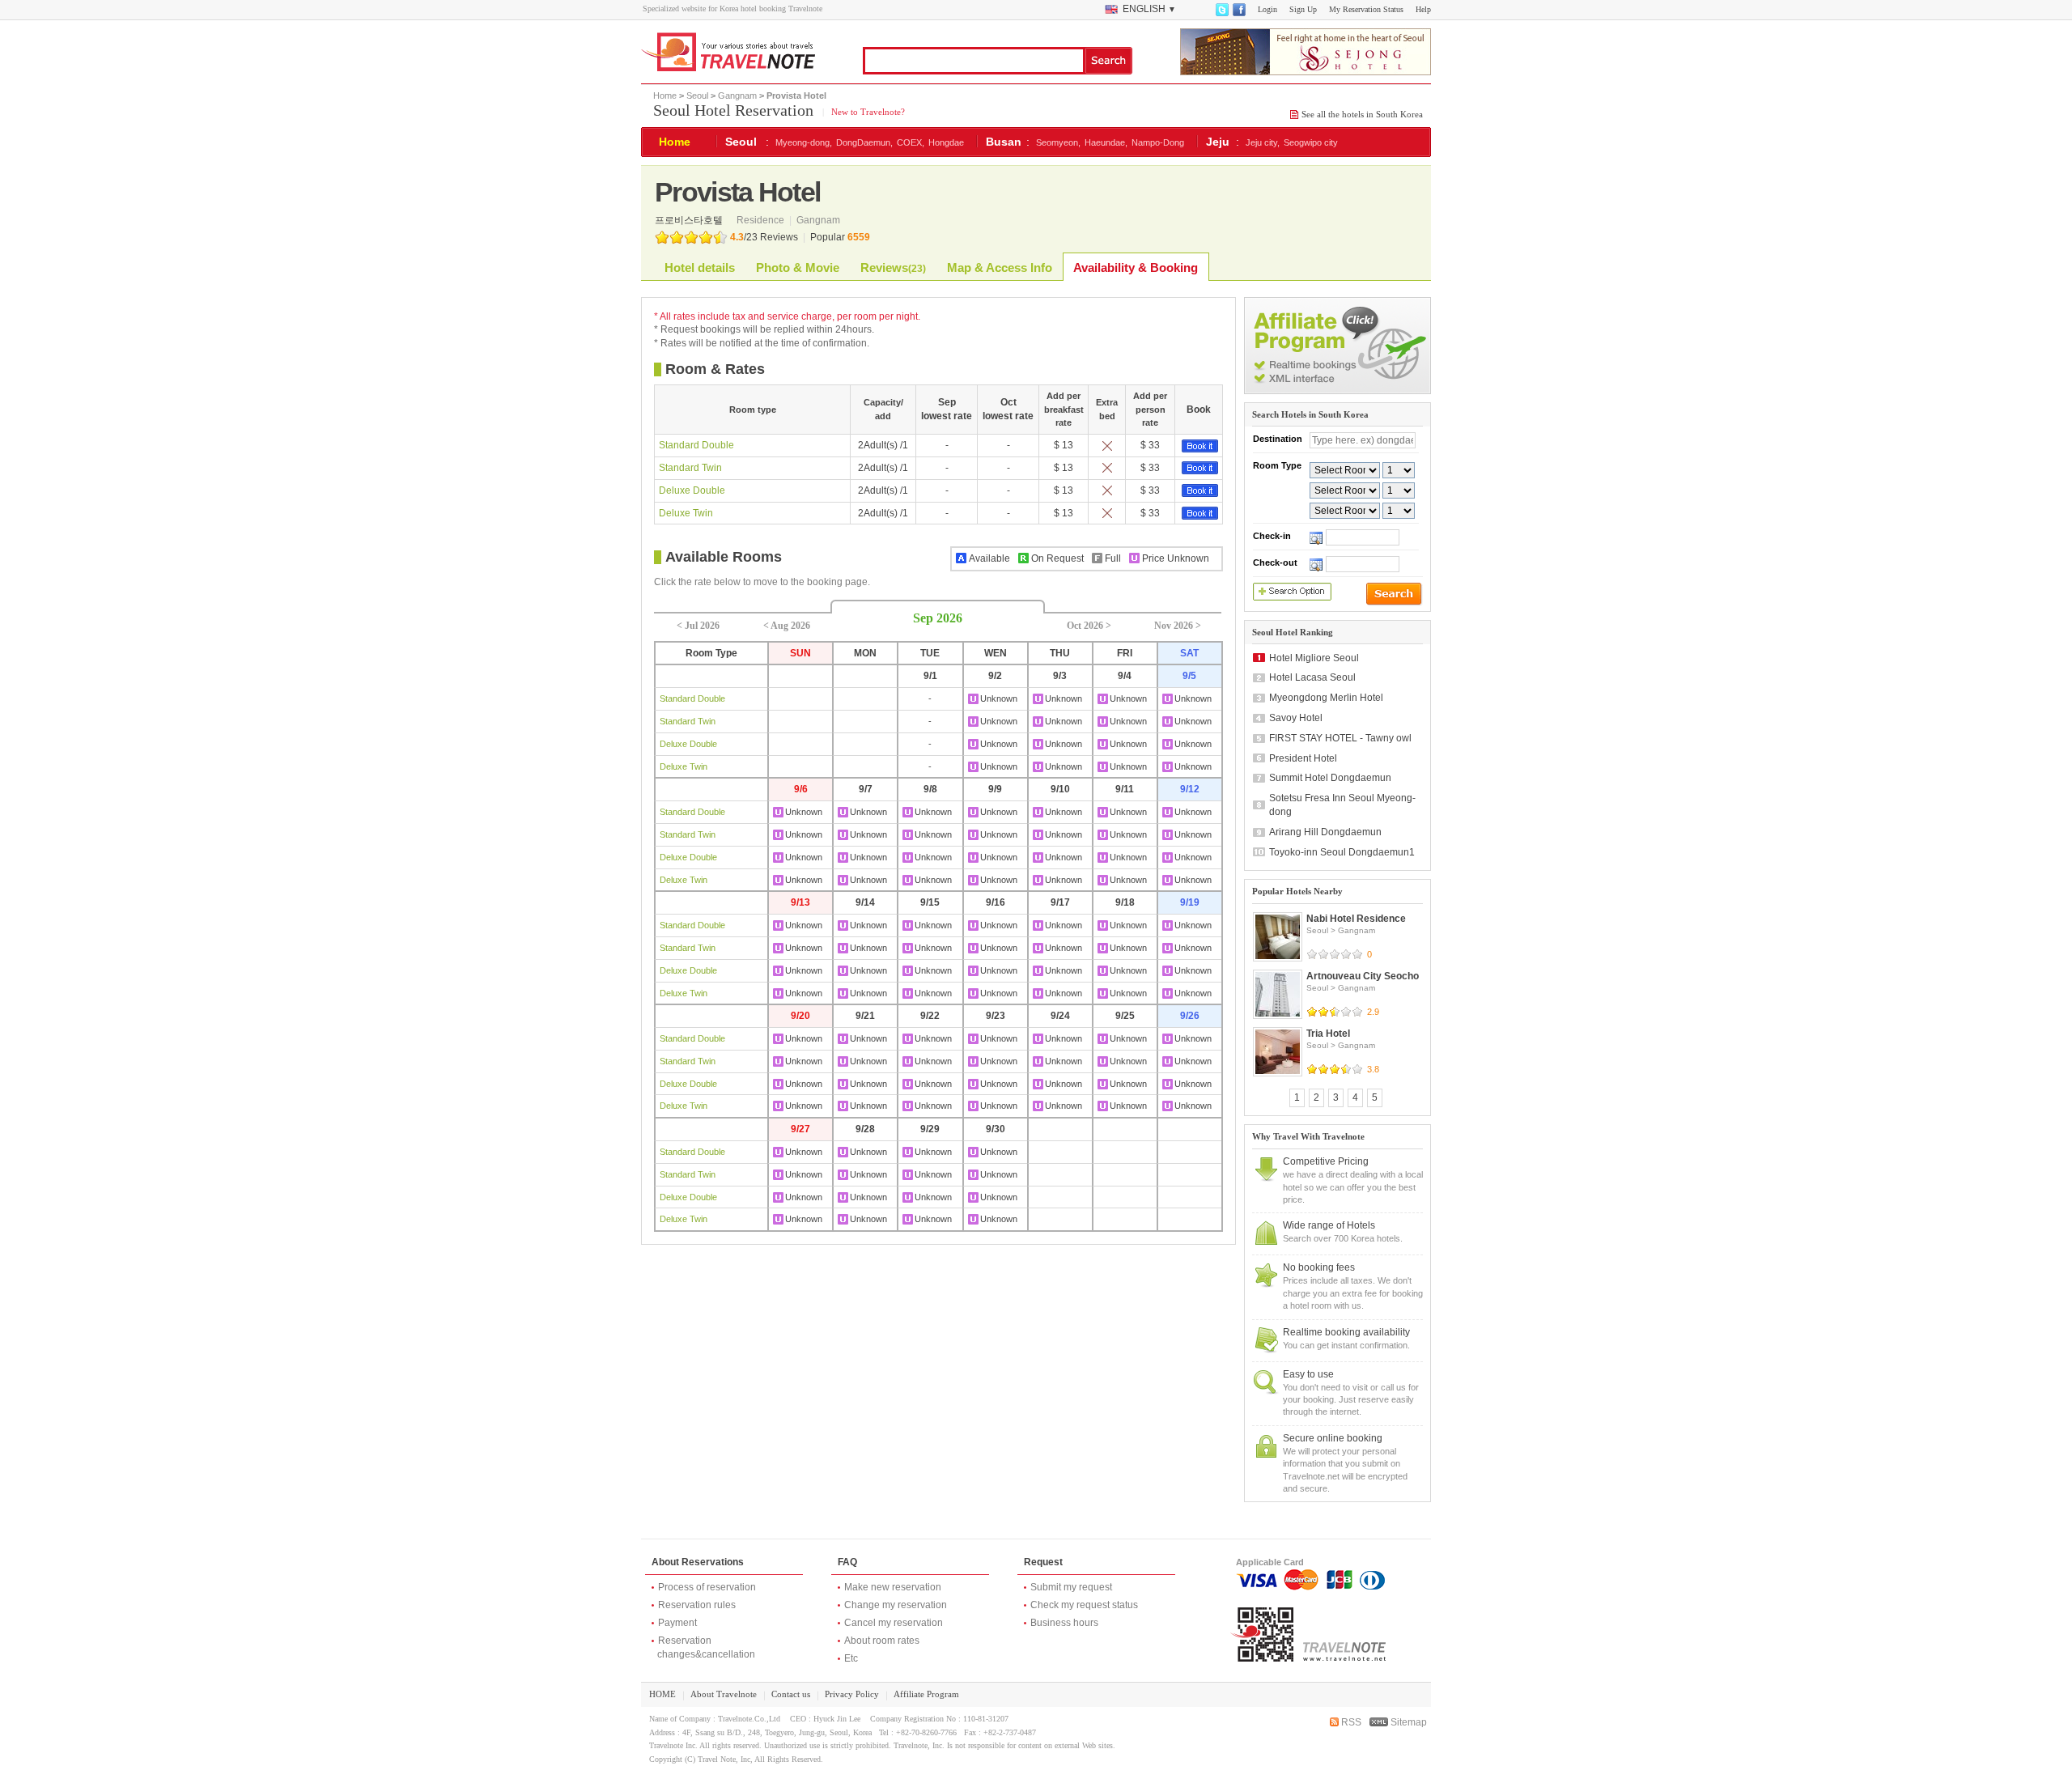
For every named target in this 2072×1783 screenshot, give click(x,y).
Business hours (1064, 1623)
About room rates (882, 1641)
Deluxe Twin (686, 513)
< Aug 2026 (787, 626)
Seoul (697, 96)
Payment (677, 1623)
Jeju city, (1263, 142)
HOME (662, 1694)
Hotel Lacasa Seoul (1312, 677)
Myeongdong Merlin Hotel (1326, 698)
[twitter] (1221, 13)
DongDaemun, (864, 142)
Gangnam (737, 96)
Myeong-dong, (804, 142)
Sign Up (1303, 9)
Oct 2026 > (1089, 626)
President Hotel (1303, 758)
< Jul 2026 (698, 626)
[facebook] (1238, 13)
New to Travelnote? (867, 112)
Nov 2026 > (1178, 626)
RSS (1350, 1722)
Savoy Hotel (1296, 718)
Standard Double (696, 445)
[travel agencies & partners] (1337, 391)
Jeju (1218, 142)
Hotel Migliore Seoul (1314, 658)
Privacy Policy (852, 1694)
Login (1267, 9)
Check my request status (1084, 1605)
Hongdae (946, 142)
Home (665, 96)
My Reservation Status (1366, 9)
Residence (762, 220)
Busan (1004, 142)
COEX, (911, 142)
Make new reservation (893, 1587)
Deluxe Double (692, 490)
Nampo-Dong (1158, 142)
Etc (851, 1658)
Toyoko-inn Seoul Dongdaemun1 (1342, 852)
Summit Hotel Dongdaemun (1330, 778)
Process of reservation (707, 1587)
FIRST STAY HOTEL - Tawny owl (1340, 738)
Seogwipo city (1311, 142)
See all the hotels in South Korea (1362, 114)
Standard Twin (690, 468)
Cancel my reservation (894, 1623)
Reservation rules (697, 1605)
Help (1423, 9)
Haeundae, (1106, 142)
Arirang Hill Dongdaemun (1325, 832)
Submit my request (1071, 1587)
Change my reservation (896, 1605)
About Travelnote (724, 1694)
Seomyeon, (1058, 142)
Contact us (791, 1694)
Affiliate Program (926, 1694)
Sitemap (1408, 1722)
